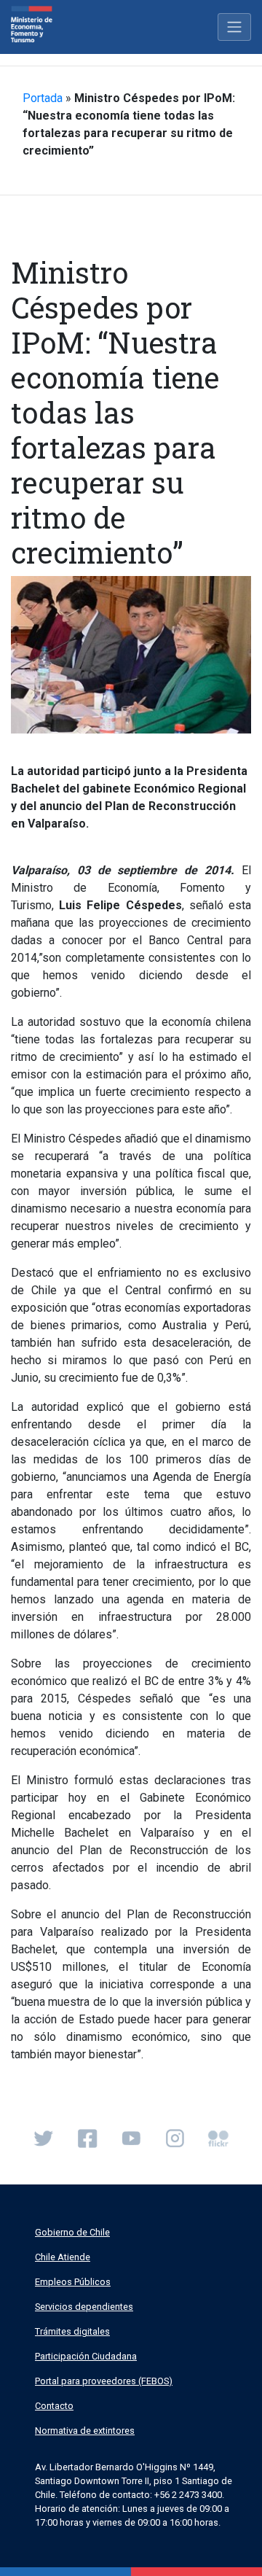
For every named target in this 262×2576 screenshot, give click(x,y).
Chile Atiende (63, 2257)
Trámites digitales (72, 2331)
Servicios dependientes (84, 2307)
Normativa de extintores (85, 2431)
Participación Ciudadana (86, 2356)
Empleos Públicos (73, 2282)
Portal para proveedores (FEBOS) (104, 2381)
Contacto (54, 2406)
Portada (43, 98)
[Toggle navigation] (234, 27)
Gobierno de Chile (72, 2232)
